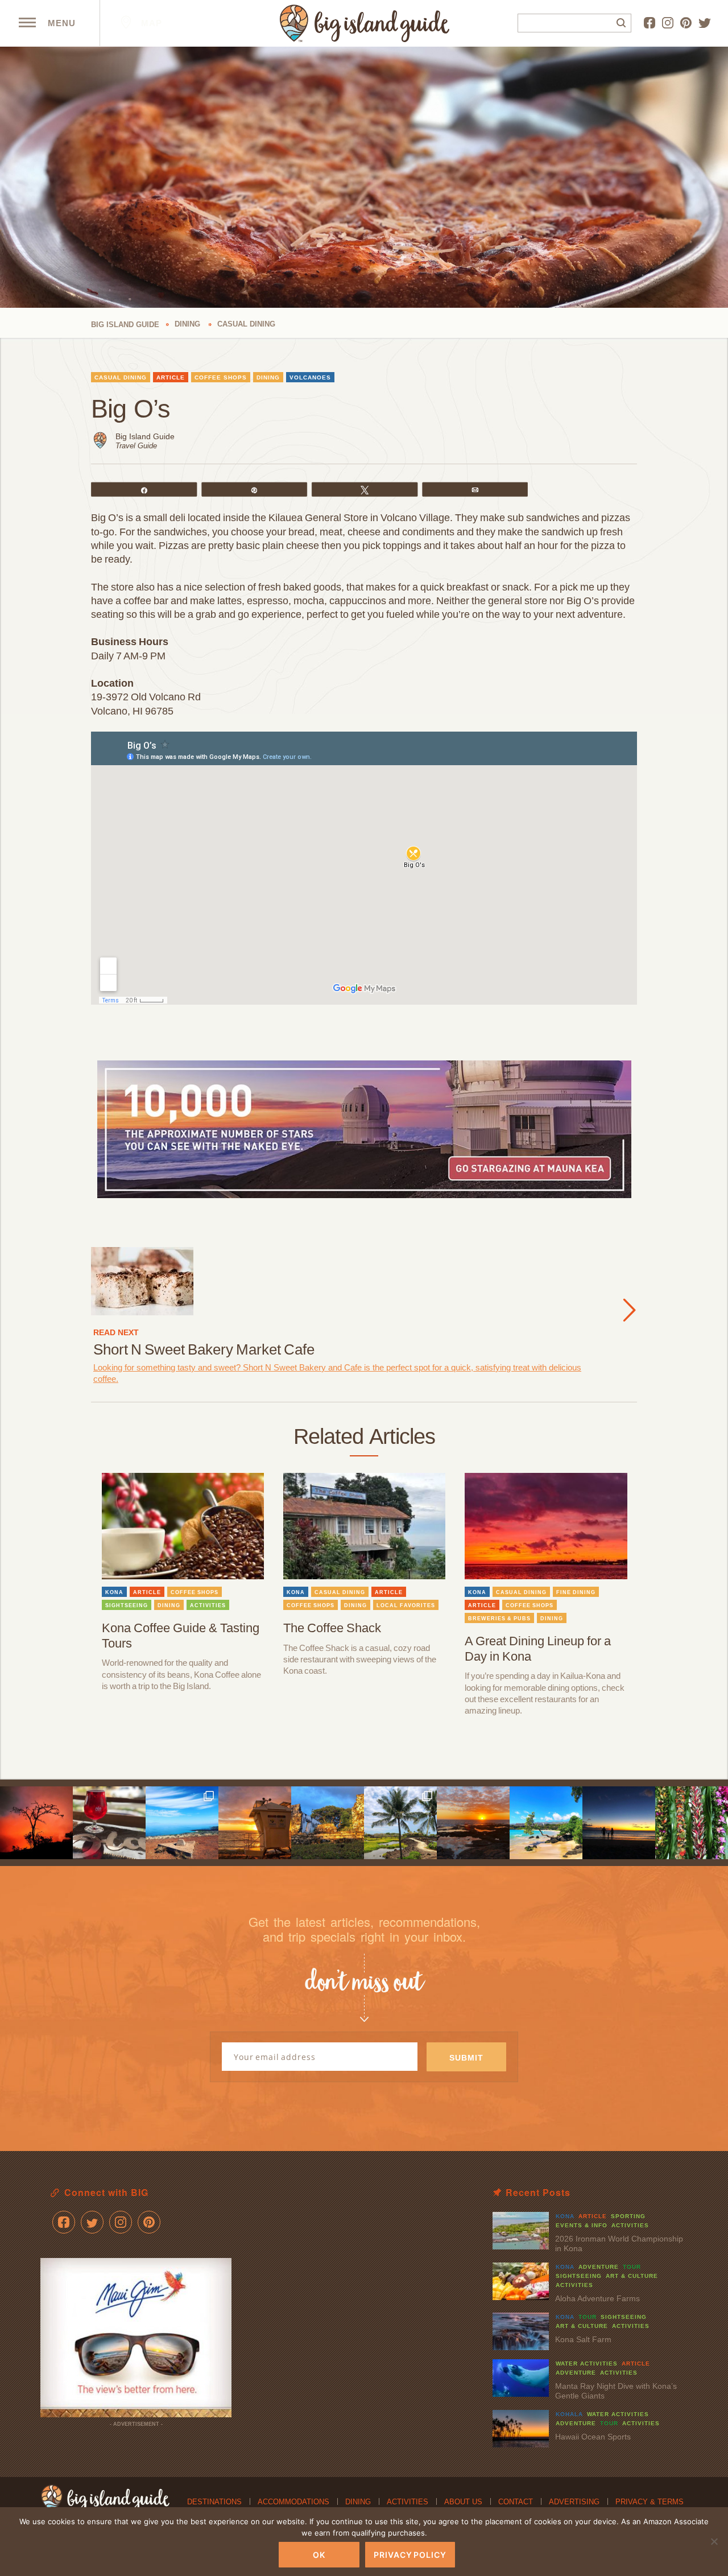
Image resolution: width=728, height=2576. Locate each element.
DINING (268, 377)
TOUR (632, 2267)
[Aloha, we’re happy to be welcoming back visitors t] (255, 1823)
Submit (466, 2058)
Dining (358, 2502)
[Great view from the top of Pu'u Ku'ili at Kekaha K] (182, 1823)
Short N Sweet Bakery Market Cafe (204, 1349)
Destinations (214, 2502)
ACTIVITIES (208, 1605)
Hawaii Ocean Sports (593, 2437)
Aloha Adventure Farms (597, 2298)
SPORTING (628, 2216)
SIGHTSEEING (127, 1605)
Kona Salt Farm (583, 2339)
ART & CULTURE (632, 2276)
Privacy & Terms (650, 2502)
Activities (408, 2502)
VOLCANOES (310, 377)
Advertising (574, 2502)
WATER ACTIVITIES (587, 2364)
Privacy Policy (410, 2555)
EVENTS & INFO (582, 2225)
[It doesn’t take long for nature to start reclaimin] (328, 1823)
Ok (319, 2555)
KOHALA (569, 2414)
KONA (114, 1592)
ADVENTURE (599, 2267)
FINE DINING (576, 1592)
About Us (463, 2502)
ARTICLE (171, 377)
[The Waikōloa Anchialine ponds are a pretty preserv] (400, 1823)
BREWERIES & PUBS (499, 1619)
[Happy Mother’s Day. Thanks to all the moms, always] (619, 1823)
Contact (516, 2502)
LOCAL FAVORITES (406, 1605)
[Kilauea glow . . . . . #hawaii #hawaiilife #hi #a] (36, 1823)
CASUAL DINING (121, 377)
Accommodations (293, 2502)
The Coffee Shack (332, 1628)
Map (150, 23)
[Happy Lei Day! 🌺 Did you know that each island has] (692, 1823)
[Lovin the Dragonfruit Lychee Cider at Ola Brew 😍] (109, 1823)
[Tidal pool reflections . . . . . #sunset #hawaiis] (473, 1823)
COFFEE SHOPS (221, 377)
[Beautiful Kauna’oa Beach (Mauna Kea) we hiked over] (546, 1823)
